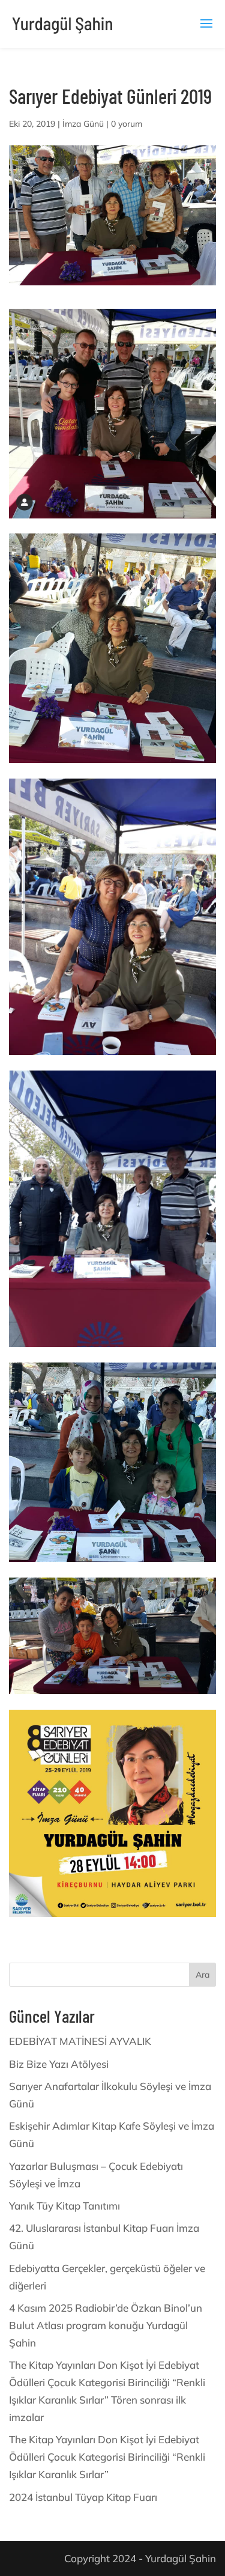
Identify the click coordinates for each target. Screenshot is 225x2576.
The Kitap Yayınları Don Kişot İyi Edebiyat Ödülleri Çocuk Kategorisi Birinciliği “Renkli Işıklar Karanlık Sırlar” (107, 2457)
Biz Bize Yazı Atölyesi (59, 2064)
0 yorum (127, 124)
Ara (202, 1975)
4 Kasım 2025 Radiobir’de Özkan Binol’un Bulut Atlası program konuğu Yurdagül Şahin (106, 2325)
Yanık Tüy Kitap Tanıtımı (64, 2206)
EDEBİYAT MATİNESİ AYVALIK (80, 2041)
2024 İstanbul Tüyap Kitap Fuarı (83, 2497)
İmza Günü (83, 124)
